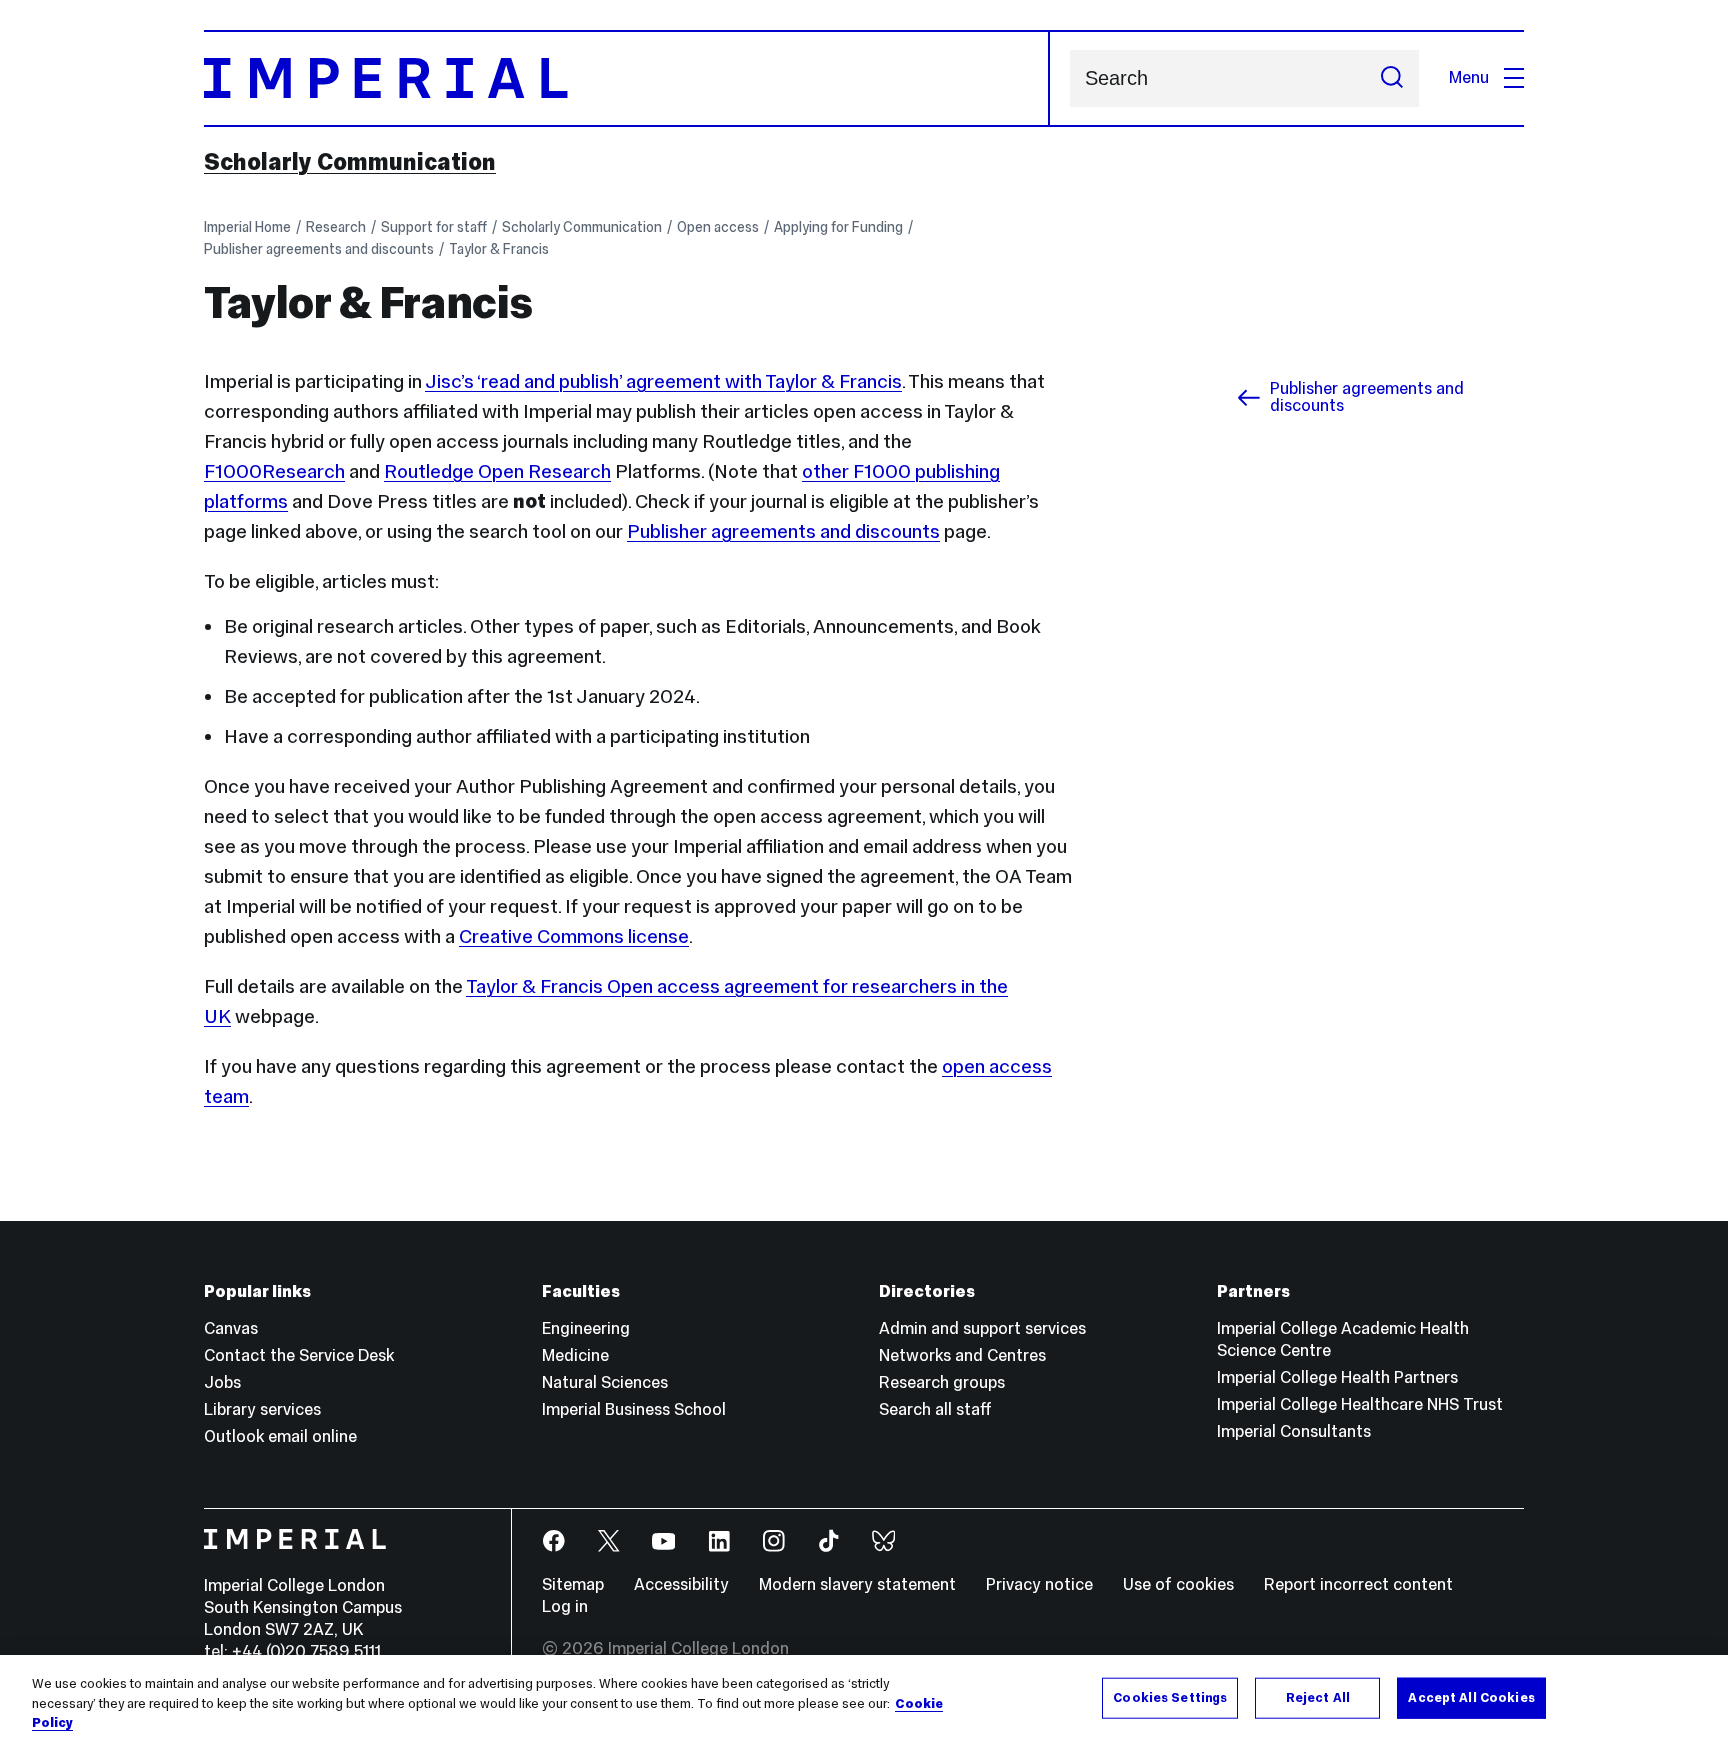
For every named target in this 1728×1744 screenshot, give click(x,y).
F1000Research (274, 471)
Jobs (222, 1382)
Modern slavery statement (857, 1584)
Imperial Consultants (1294, 1431)
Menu (1469, 77)
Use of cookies (1178, 1584)
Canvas (231, 1328)
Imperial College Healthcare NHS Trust (1360, 1404)
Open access (718, 227)
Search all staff (935, 1409)
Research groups (942, 1382)
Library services (262, 1409)
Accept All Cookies (1471, 1697)
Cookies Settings (1170, 1697)
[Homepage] (627, 78)
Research (336, 227)
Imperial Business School (634, 1409)
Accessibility (681, 1584)
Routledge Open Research (497, 471)
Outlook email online (280, 1436)
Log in (565, 1606)
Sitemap (573, 1584)
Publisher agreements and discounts (319, 249)
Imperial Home (247, 227)
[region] (864, 1699)
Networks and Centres (962, 1355)
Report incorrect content (1358, 1584)
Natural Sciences (605, 1382)
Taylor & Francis (499, 249)
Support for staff (434, 227)
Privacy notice (1039, 1584)
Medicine (575, 1355)
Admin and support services (982, 1328)
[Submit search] (1392, 78)
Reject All (1318, 1697)
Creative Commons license (574, 936)
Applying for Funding (838, 227)
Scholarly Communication (350, 162)
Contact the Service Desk (299, 1355)
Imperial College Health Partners (1337, 1377)
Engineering (586, 1328)
